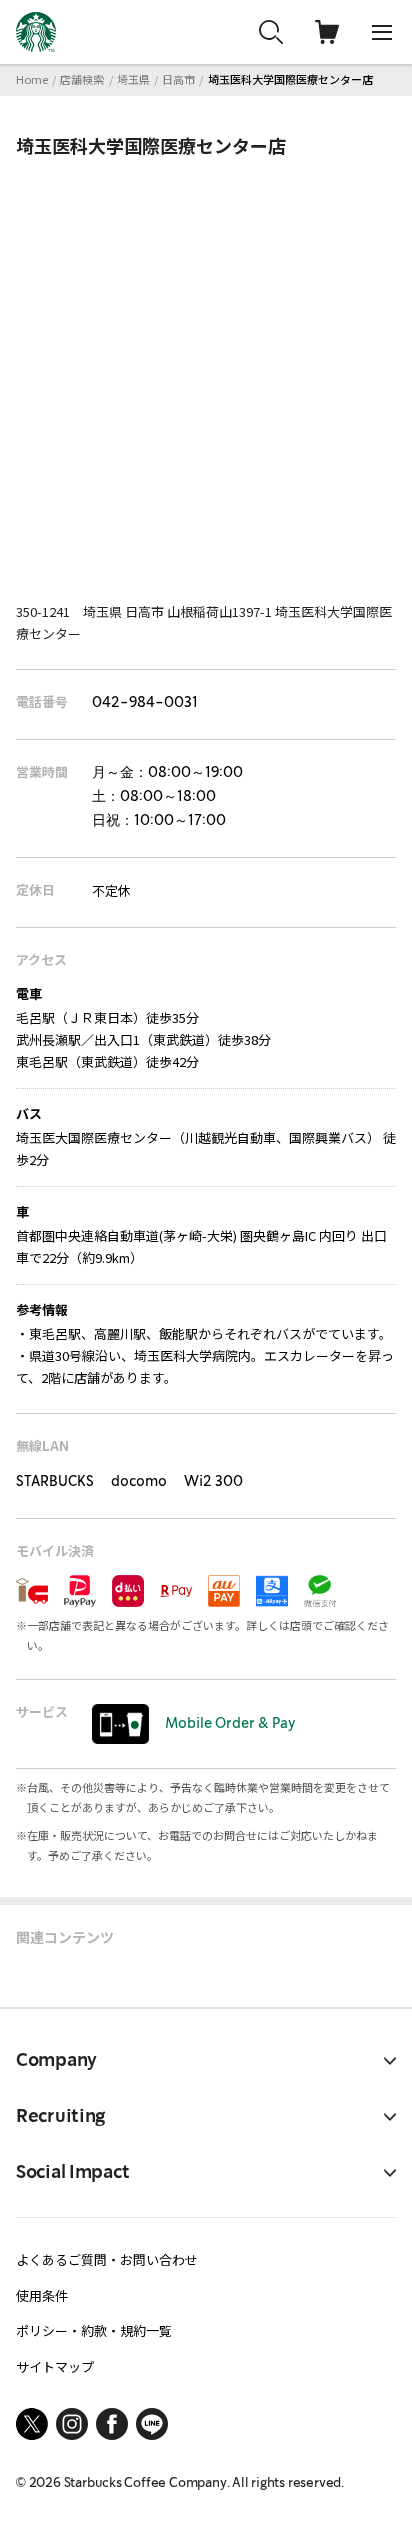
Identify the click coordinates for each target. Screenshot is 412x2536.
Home (32, 79)
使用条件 (42, 2295)
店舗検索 (82, 79)
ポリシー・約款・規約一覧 (94, 2330)
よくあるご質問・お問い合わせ (107, 2259)
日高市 (178, 79)
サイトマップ (55, 2366)
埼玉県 (133, 79)
